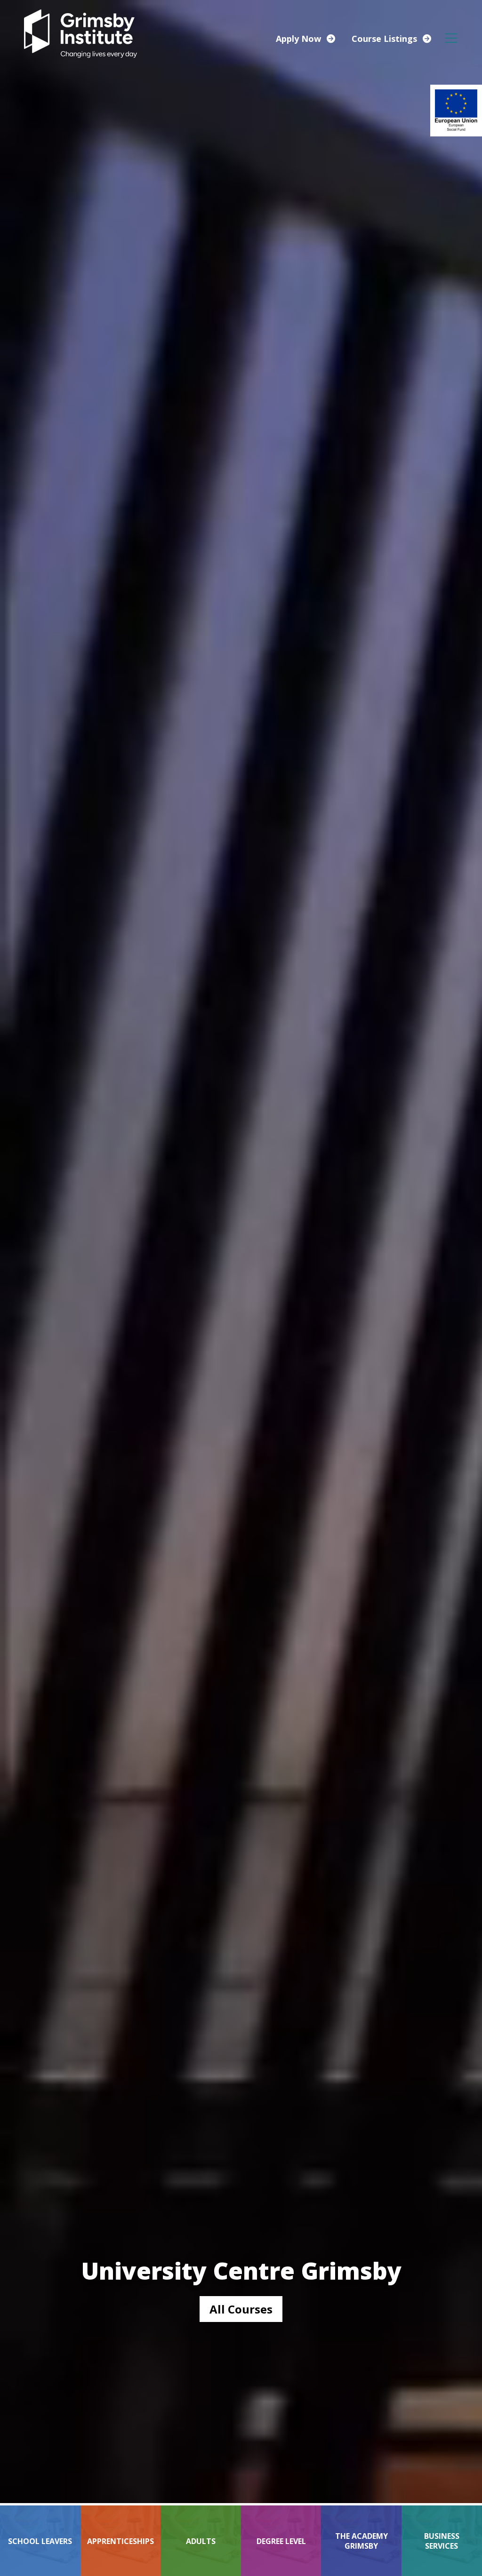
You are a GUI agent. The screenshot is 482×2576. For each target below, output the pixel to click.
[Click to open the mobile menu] (451, 38)
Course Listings (384, 39)
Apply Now (298, 39)
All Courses (241, 2309)
